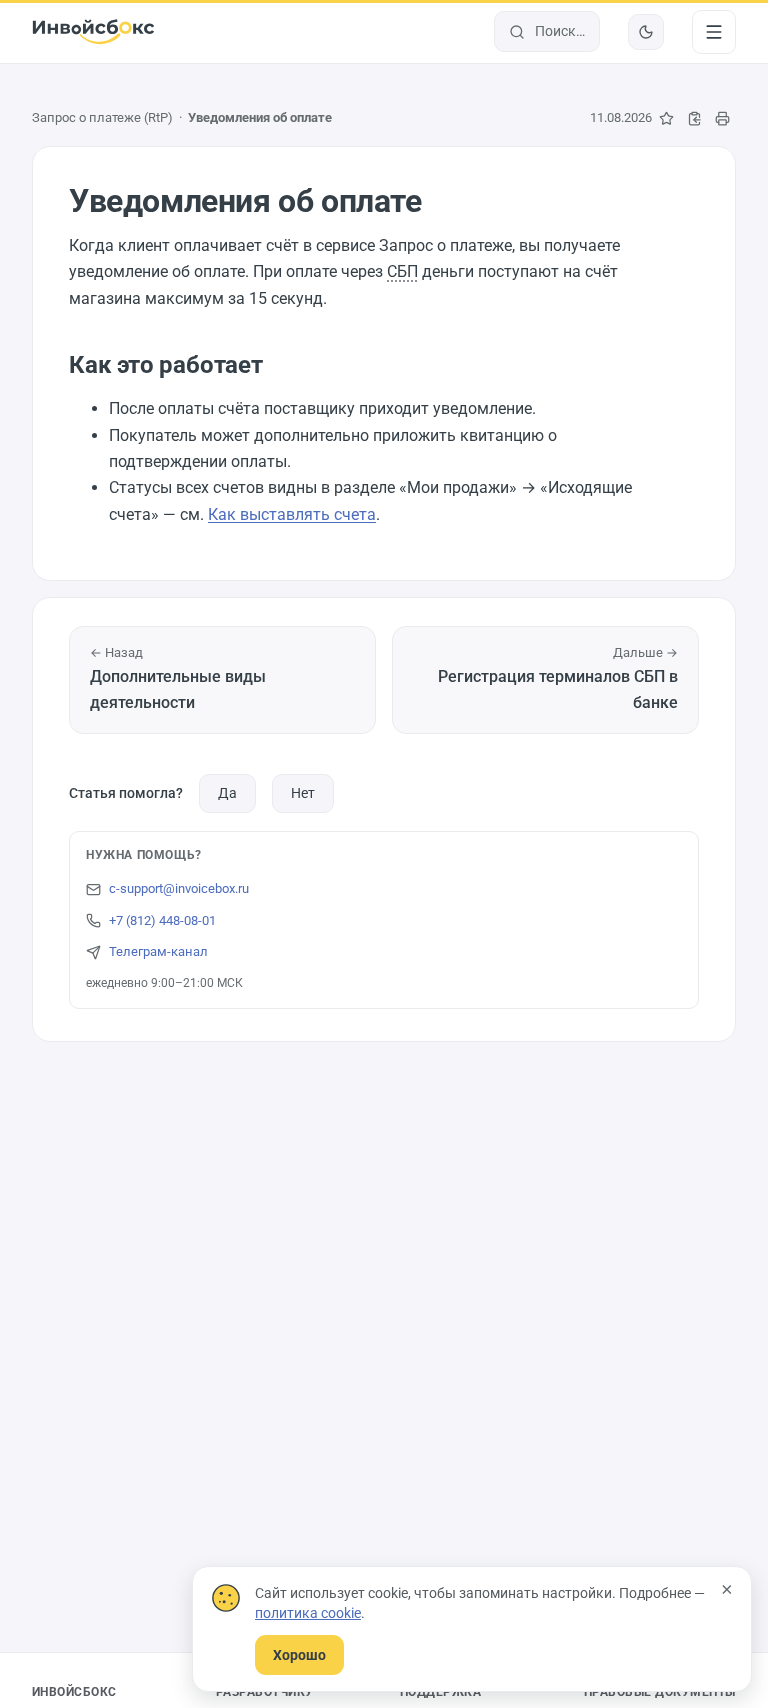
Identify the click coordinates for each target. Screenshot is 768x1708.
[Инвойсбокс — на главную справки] (93, 32)
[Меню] (714, 32)
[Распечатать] (722, 118)
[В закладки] (666, 118)
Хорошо (299, 1655)
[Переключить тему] (646, 32)
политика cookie (308, 1613)
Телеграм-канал (158, 951)
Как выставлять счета (292, 514)
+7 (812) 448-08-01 (162, 920)
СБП (402, 271)
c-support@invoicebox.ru (179, 888)
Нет (303, 793)
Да (227, 793)
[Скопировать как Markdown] (694, 118)
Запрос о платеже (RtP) (102, 117)
